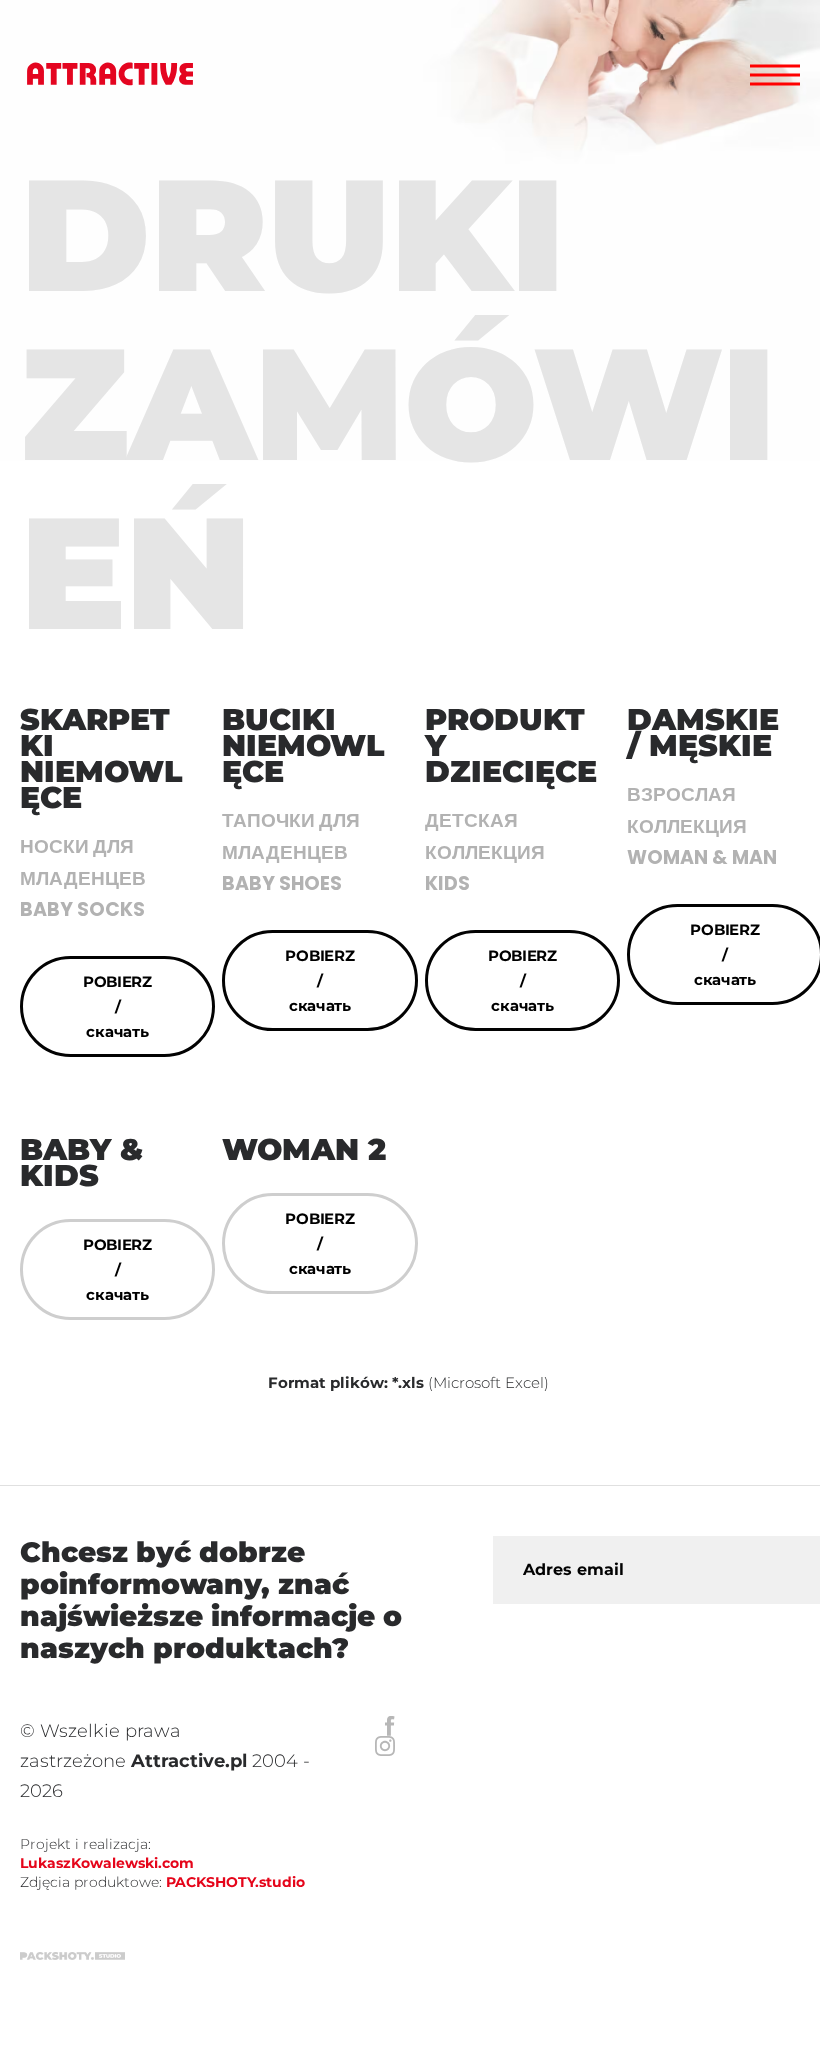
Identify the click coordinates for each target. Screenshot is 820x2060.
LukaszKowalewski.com (107, 1863)
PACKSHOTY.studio (235, 1882)
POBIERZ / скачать (117, 1006)
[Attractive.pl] (110, 75)
